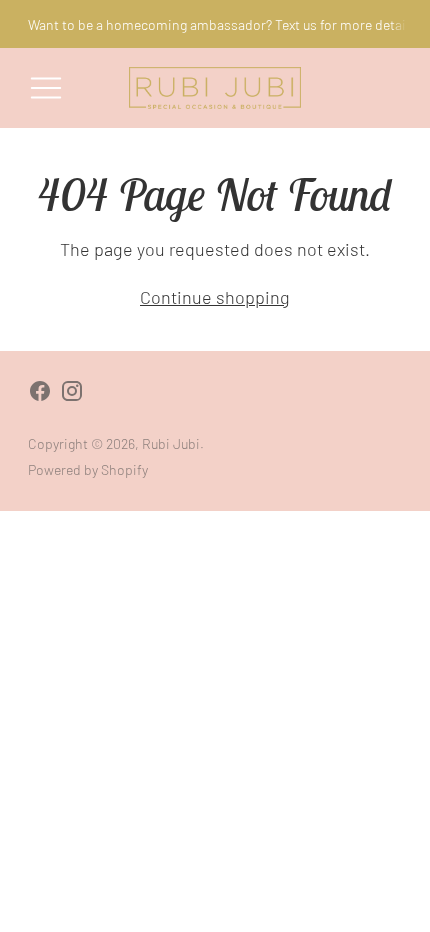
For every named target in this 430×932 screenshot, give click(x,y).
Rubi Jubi (171, 443)
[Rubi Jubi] (215, 88)
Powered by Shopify (88, 469)
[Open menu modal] (46, 88)
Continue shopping (215, 297)
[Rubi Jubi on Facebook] (40, 394)
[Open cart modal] (384, 88)
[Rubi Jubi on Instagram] (72, 394)
